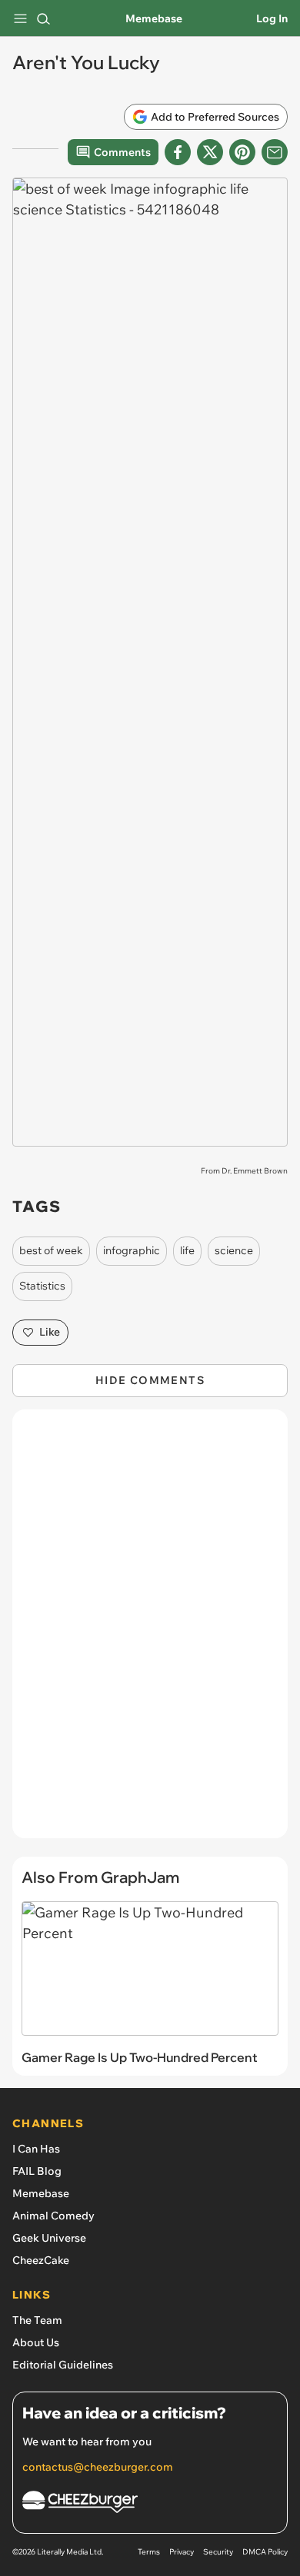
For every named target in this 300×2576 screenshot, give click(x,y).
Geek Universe (49, 2238)
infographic (132, 1250)
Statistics (42, 1286)
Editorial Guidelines (63, 2365)
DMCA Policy (265, 2552)
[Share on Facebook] (178, 152)
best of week (51, 1250)
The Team (37, 2320)
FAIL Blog (37, 2171)
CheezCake (41, 2260)
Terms (149, 2552)
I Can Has (36, 2149)
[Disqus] (150, 1632)
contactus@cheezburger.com (98, 2467)
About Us (36, 2342)
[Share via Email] (275, 152)
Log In (272, 18)
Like (50, 1332)
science (234, 1250)
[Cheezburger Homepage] (150, 2504)
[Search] (43, 18)
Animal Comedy (53, 2216)
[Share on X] (210, 152)
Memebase (154, 18)
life (187, 1250)
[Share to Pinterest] (242, 152)
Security (218, 2552)
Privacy (182, 2552)
